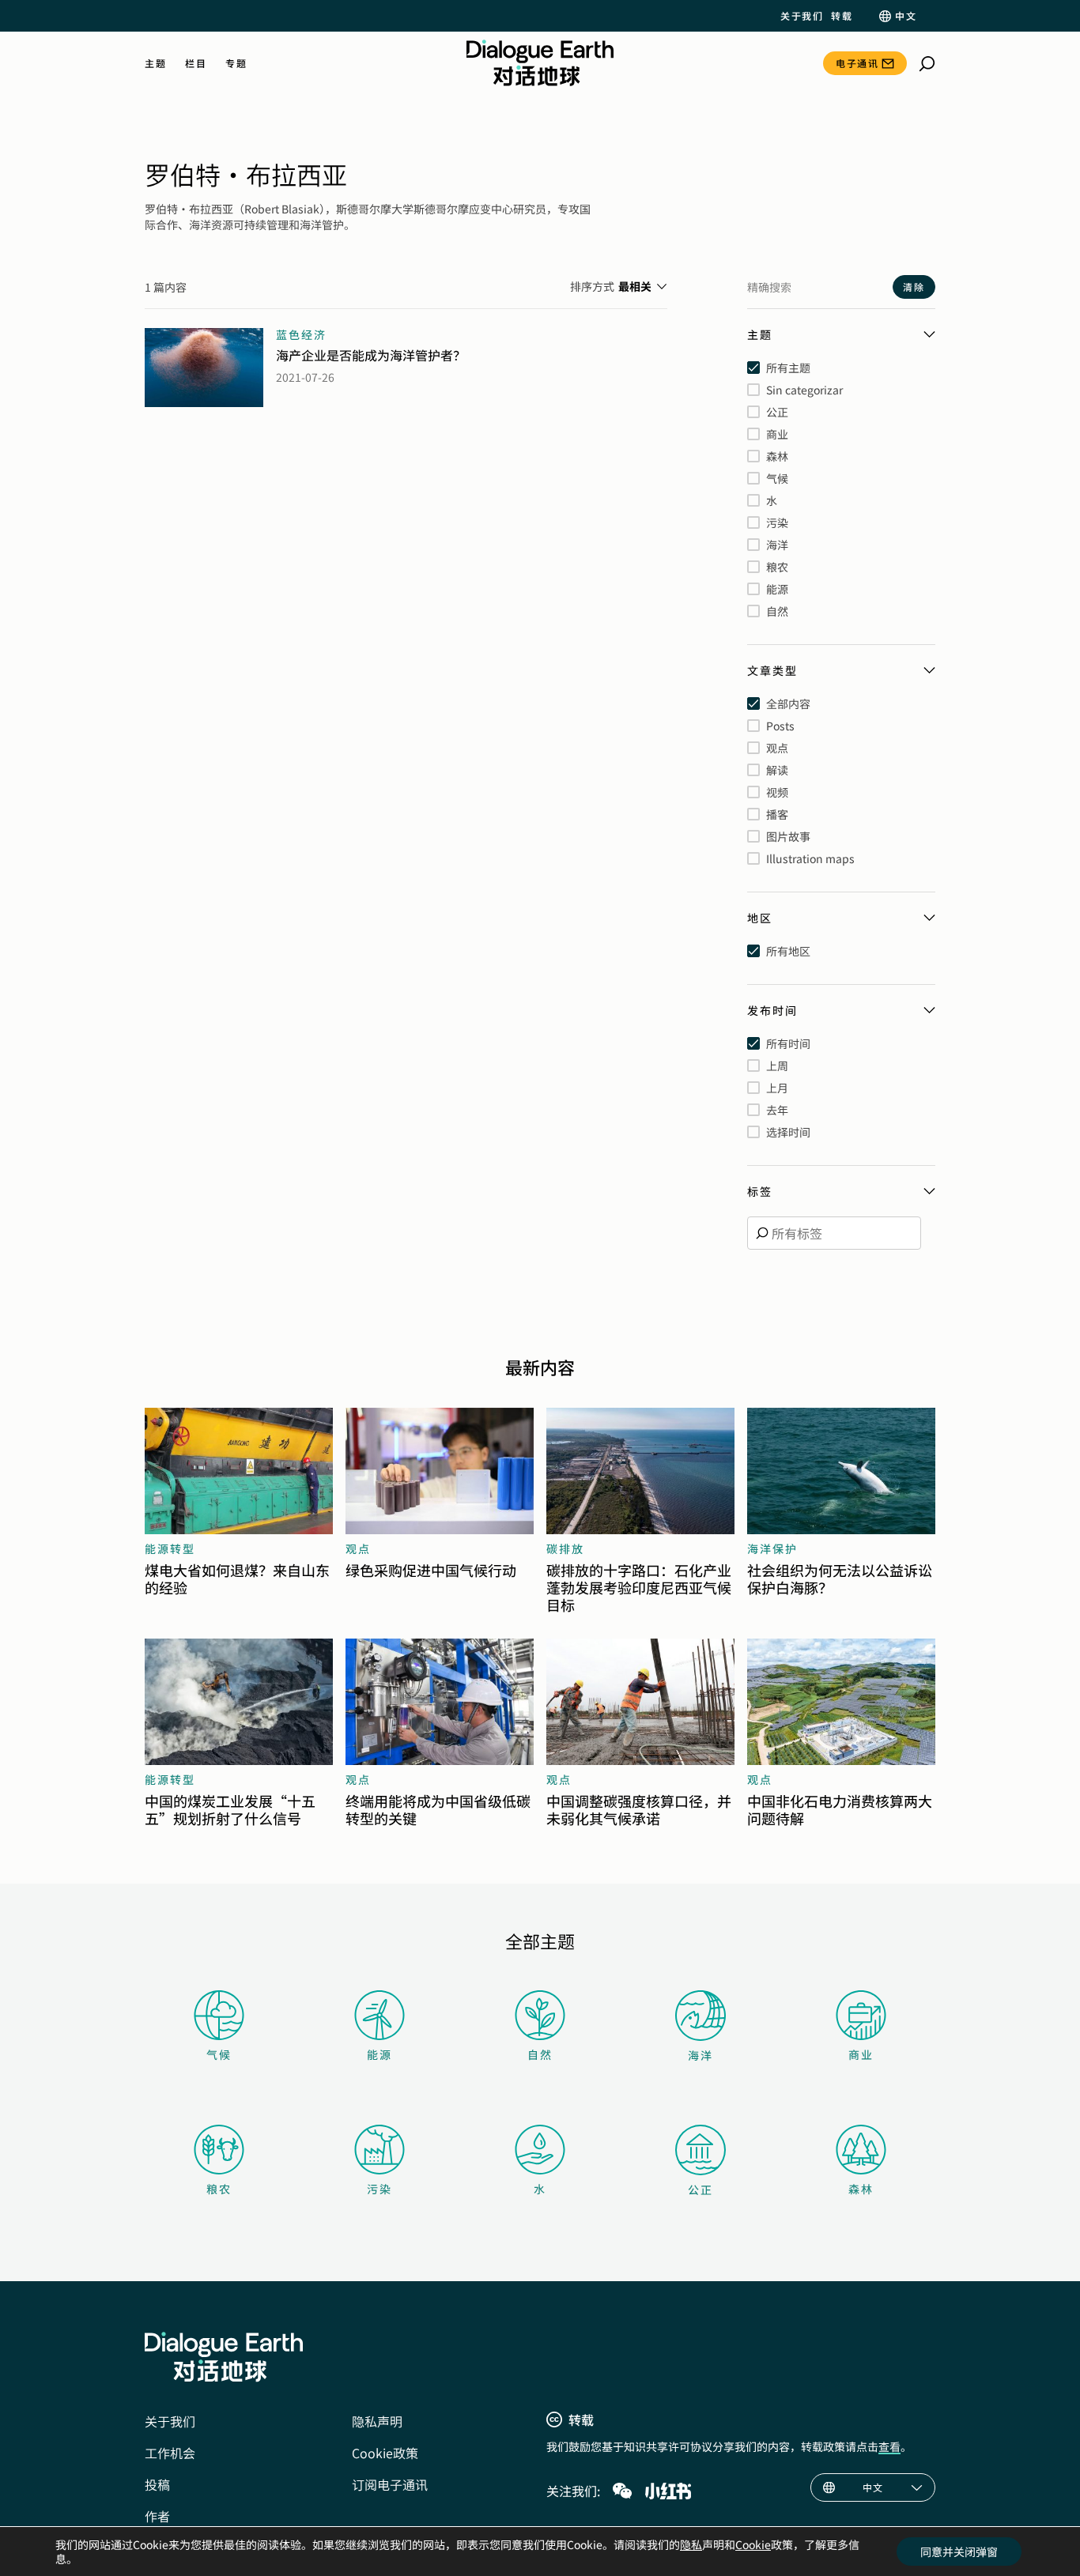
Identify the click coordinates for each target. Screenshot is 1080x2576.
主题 (155, 63)
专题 (236, 63)
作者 (157, 2516)
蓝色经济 (301, 334)
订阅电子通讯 (390, 2484)
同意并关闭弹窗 (959, 2551)
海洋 (700, 2055)
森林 (861, 2189)
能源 (380, 2054)
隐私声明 (377, 2421)
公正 (700, 2189)
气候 (219, 2054)
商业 (861, 2054)
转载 (842, 16)
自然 (540, 2054)
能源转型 (170, 1548)
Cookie (753, 2544)
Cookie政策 (385, 2453)
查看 (889, 2446)
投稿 (157, 2484)
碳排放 (565, 1548)
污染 (380, 2189)
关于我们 (802, 16)
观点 (358, 1548)
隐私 (691, 2544)
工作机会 (170, 2453)
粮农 (219, 2189)
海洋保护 (772, 1548)
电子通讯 (857, 63)
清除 (914, 287)
